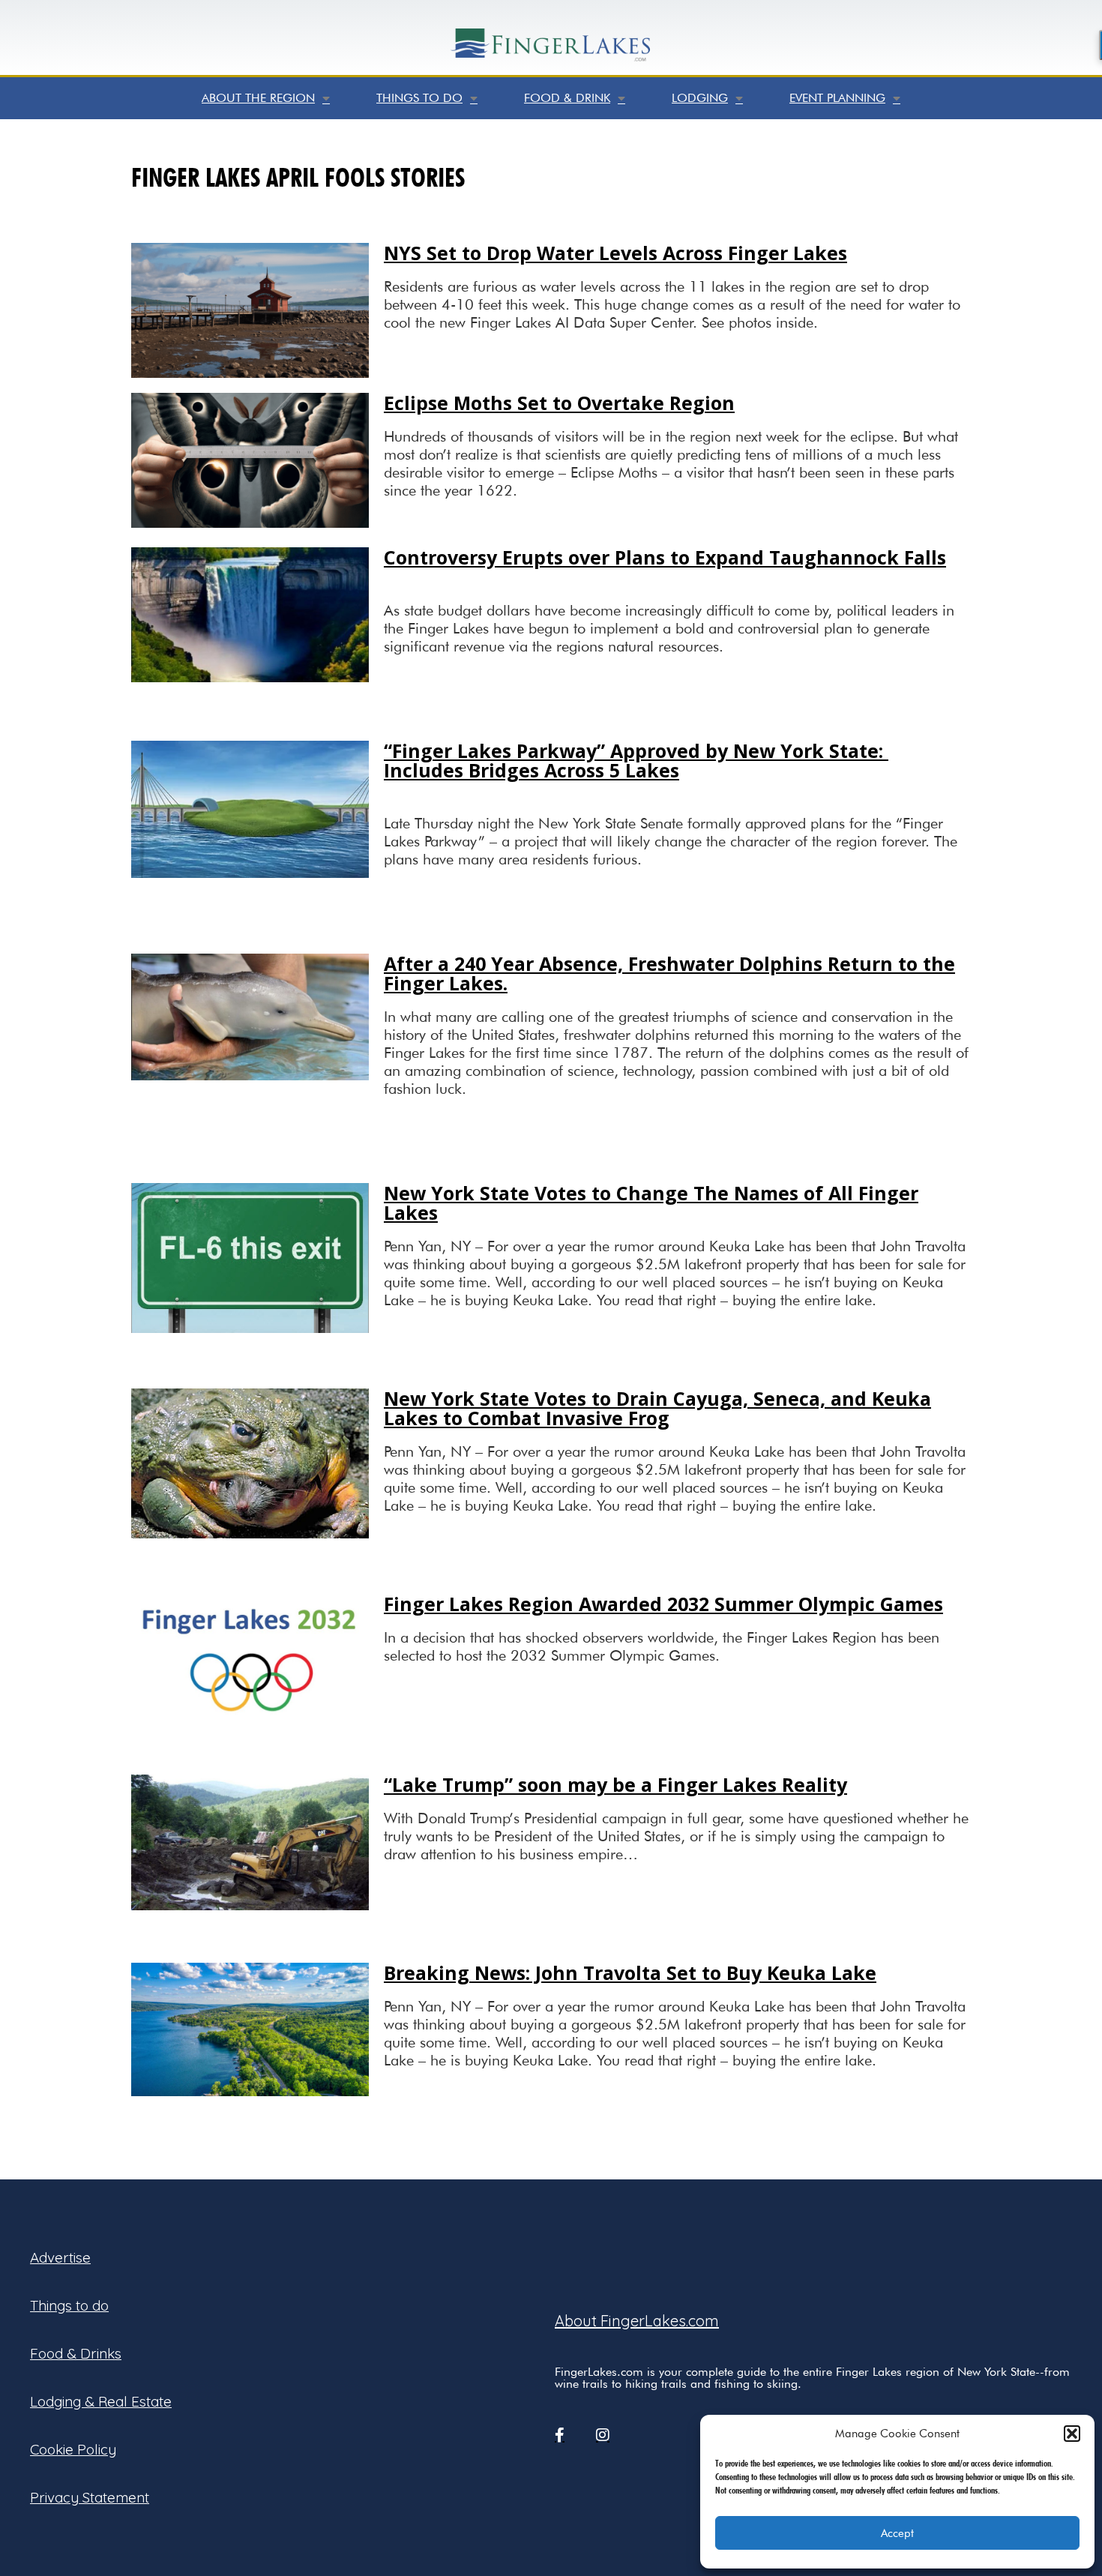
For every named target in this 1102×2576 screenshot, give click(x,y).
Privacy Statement (90, 2497)
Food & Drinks (76, 2353)
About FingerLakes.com (637, 2321)
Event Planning (837, 98)
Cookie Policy (73, 2449)
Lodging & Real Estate (101, 2401)
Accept (897, 2533)
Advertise (60, 2257)
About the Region (258, 98)
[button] (1072, 2434)
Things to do (419, 98)
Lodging (700, 98)
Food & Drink (567, 98)
